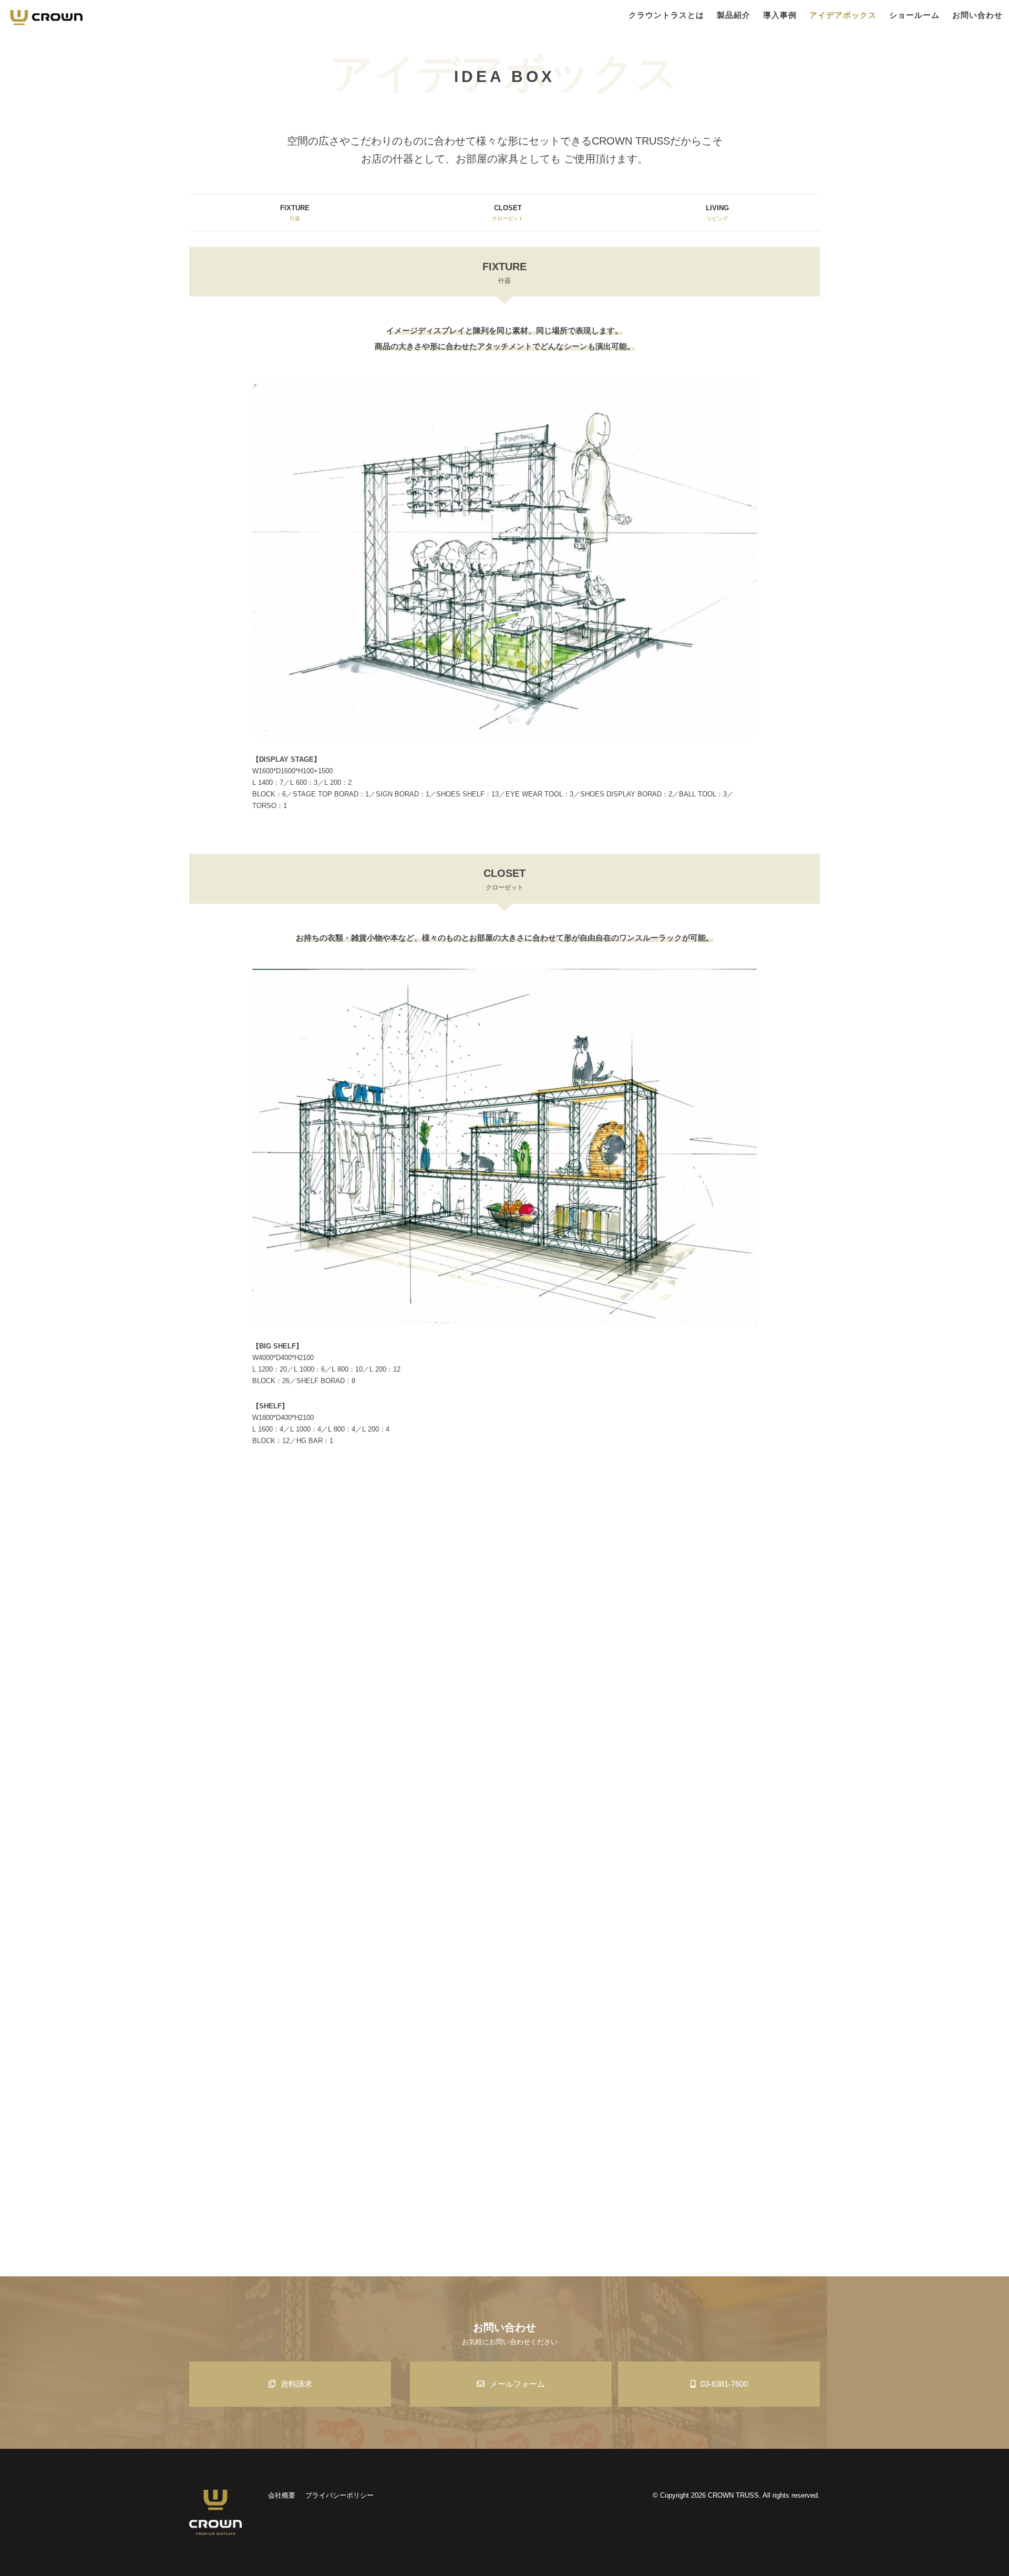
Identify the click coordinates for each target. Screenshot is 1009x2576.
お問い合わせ (977, 15)
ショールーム (914, 15)
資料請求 (296, 2384)
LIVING (717, 213)
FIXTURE (295, 213)
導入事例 (780, 15)
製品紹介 (734, 15)
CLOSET (508, 213)
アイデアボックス (843, 15)
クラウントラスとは (666, 15)
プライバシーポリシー (339, 2495)
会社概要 (282, 2495)
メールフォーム (517, 2384)
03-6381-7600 (724, 2384)
